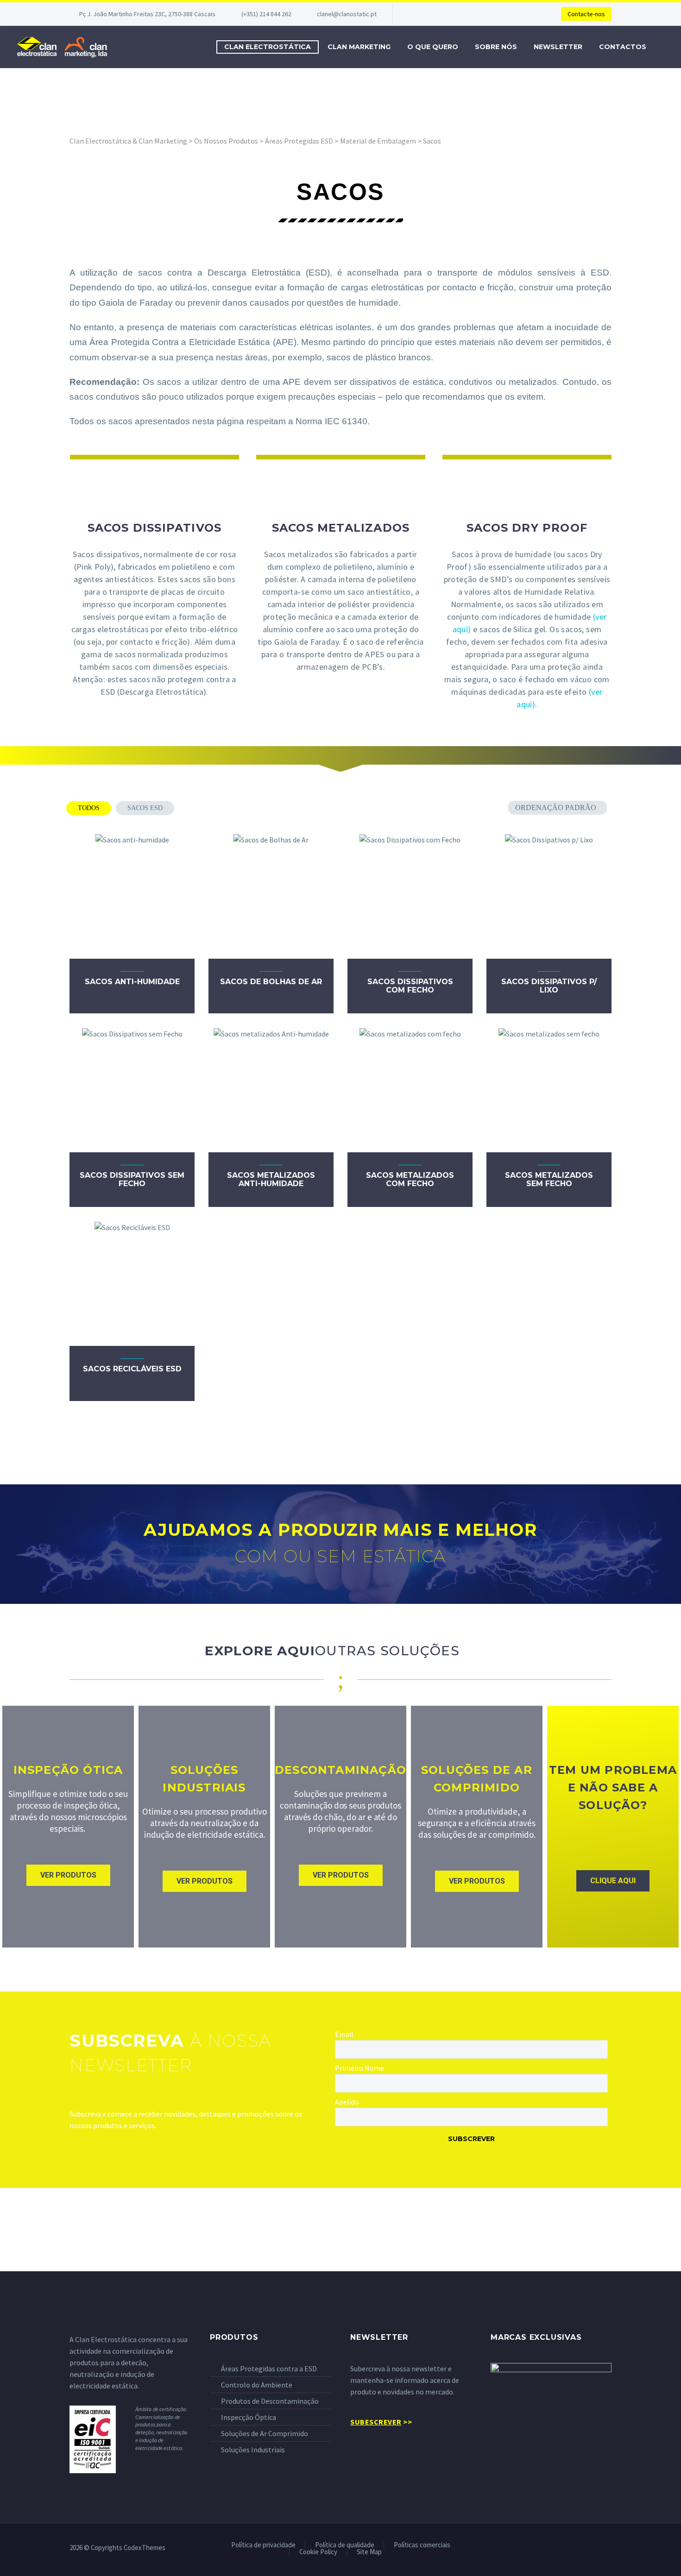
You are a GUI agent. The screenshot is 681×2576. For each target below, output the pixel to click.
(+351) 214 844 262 (266, 14)
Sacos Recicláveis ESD (132, 1369)
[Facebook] (585, 2548)
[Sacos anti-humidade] (132, 896)
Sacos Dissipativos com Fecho (410, 986)
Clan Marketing (359, 47)
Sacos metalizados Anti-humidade (271, 1179)
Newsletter (558, 47)
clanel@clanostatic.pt (347, 14)
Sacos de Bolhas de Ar (271, 982)
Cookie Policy (318, 2552)
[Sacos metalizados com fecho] (410, 1090)
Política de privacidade (263, 2545)
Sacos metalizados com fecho (410, 1179)
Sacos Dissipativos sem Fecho (132, 1179)
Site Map (369, 2552)
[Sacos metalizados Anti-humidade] (271, 1090)
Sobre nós (496, 47)
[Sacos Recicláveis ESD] (132, 1283)
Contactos (623, 47)
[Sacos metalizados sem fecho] (549, 1090)
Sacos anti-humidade (132, 982)
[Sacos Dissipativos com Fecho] (410, 896)
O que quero (433, 47)
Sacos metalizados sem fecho (549, 1179)
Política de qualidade (345, 2545)
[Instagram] (609, 2548)
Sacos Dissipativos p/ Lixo (549, 986)
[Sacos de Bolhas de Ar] (271, 896)
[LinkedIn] (597, 2548)
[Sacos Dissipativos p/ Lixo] (549, 896)
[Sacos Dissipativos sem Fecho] (132, 1090)
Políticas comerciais (422, 2545)
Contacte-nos (586, 14)
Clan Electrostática (268, 47)
